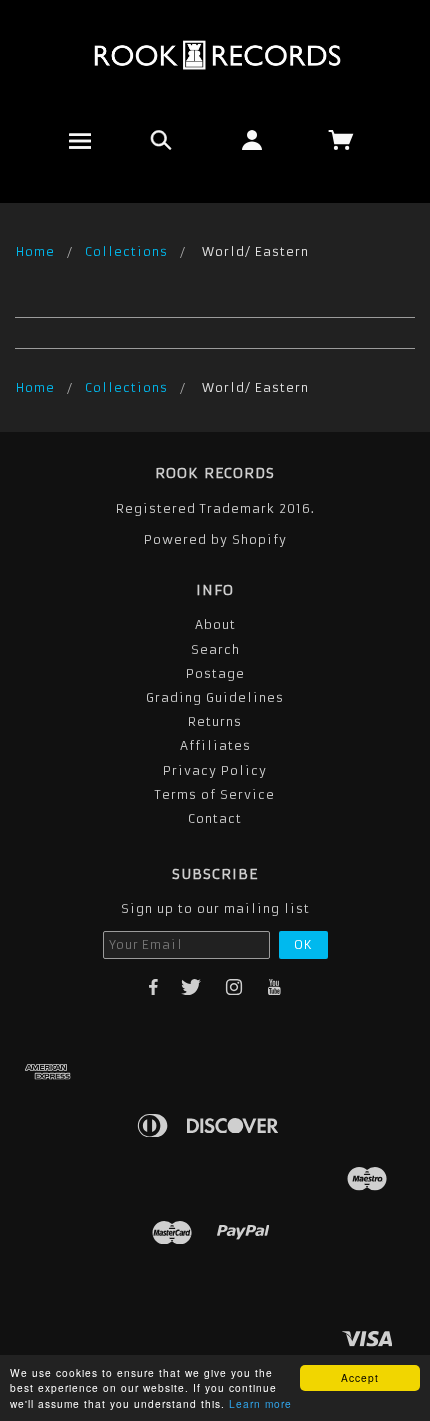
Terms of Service (215, 794)
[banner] (215, 55)
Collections (126, 251)
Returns (215, 721)
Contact (215, 818)
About (215, 624)
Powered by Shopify (215, 539)
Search (215, 649)
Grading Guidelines (215, 697)
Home (35, 251)
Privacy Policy (215, 770)
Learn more (260, 1403)
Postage (215, 673)
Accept (360, 1377)
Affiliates (215, 745)
